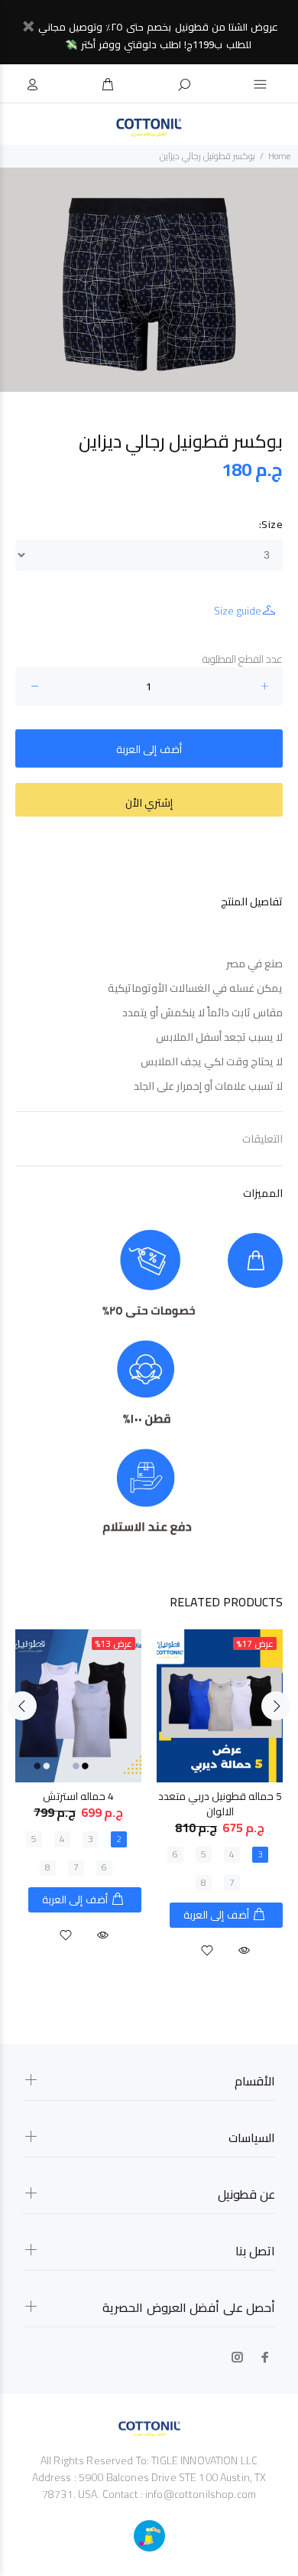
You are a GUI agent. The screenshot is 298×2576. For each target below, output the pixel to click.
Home (279, 156)
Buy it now (149, 800)
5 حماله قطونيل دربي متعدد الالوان (220, 1804)
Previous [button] (22, 1706)
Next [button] (276, 1706)
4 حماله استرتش (78, 1796)
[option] (149, 280)
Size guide (238, 611)
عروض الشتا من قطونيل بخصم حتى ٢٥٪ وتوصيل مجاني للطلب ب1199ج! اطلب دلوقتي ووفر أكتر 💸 (158, 36)
